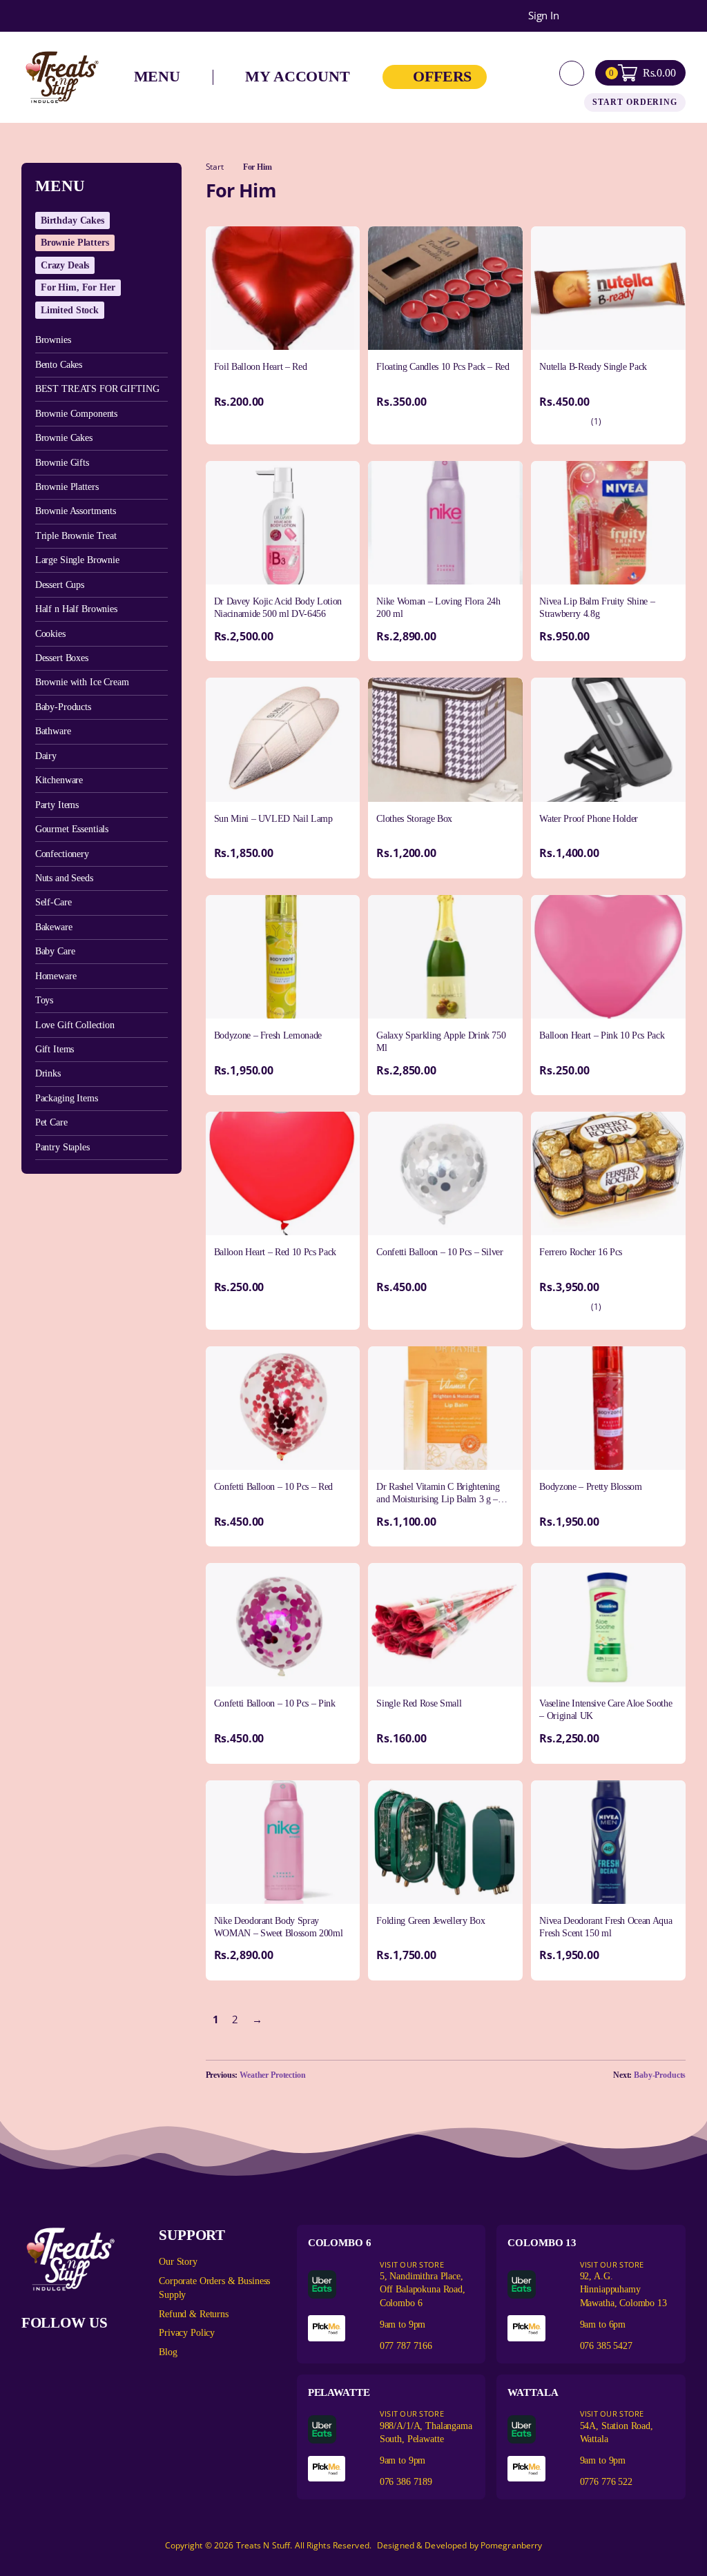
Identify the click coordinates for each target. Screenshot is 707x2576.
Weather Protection (272, 2075)
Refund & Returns (194, 2314)
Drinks (48, 1073)
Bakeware (54, 927)
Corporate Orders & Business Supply (214, 2288)
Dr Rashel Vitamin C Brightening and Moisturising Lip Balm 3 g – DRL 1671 (438, 1499)
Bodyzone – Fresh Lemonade (268, 1035)
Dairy (46, 756)
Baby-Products (63, 707)
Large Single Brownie (77, 560)
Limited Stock (70, 310)
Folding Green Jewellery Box (430, 1921)
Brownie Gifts (62, 463)
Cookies (50, 634)
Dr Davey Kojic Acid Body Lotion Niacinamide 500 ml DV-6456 (278, 608)
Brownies (53, 340)
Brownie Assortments (76, 511)
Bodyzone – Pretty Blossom (590, 1487)
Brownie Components (76, 414)
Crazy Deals (65, 265)
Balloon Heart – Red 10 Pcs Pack (275, 1252)
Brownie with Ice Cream (82, 682)
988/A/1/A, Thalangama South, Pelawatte (426, 2426)
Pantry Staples (62, 1147)
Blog (168, 2352)
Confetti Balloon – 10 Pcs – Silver (439, 1252)
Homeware (56, 976)
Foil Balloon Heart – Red (261, 367)
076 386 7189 (406, 2482)
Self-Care (54, 902)
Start (215, 167)
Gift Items (55, 1049)
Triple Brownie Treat (76, 536)
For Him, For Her (78, 287)
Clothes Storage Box (414, 819)
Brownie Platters (75, 243)
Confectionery (62, 854)
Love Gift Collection (75, 1025)
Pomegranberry (512, 2545)
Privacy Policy (187, 2333)
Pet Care (51, 1122)
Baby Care (55, 951)
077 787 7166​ (406, 2346)
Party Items (57, 805)
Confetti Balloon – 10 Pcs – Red (273, 1487)
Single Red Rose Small (419, 1703)
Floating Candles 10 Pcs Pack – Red (443, 367)
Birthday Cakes (72, 220)
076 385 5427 (606, 2346)
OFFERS (442, 77)
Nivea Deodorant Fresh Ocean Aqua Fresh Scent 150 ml (606, 1927)
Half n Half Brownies (76, 609)
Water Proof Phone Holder (589, 819)
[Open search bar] (572, 73)
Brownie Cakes (64, 438)
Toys (44, 1000)
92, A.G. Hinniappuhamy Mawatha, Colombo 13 (623, 2283)
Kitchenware (59, 780)
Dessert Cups (60, 585)
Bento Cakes (59, 365)
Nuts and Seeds (64, 878)
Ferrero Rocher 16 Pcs (581, 1252)
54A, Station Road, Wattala (617, 2426)
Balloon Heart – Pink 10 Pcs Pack (602, 1035)
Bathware (53, 731)
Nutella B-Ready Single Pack (593, 367)
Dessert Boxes (62, 658)
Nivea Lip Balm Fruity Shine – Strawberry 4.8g (597, 608)
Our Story (178, 2262)
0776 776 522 (606, 2482)
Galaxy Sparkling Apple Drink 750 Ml (441, 1042)
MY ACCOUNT (298, 77)
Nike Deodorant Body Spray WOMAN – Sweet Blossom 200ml (279, 1927)
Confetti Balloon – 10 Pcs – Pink (275, 1703)
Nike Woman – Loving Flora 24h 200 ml (438, 608)
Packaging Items (67, 1098)
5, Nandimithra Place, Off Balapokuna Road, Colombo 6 (423, 2283)
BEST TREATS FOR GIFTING (97, 389)
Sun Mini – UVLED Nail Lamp (273, 819)
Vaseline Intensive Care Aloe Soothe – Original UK (606, 1710)
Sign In (544, 16)
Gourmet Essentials (72, 829)
